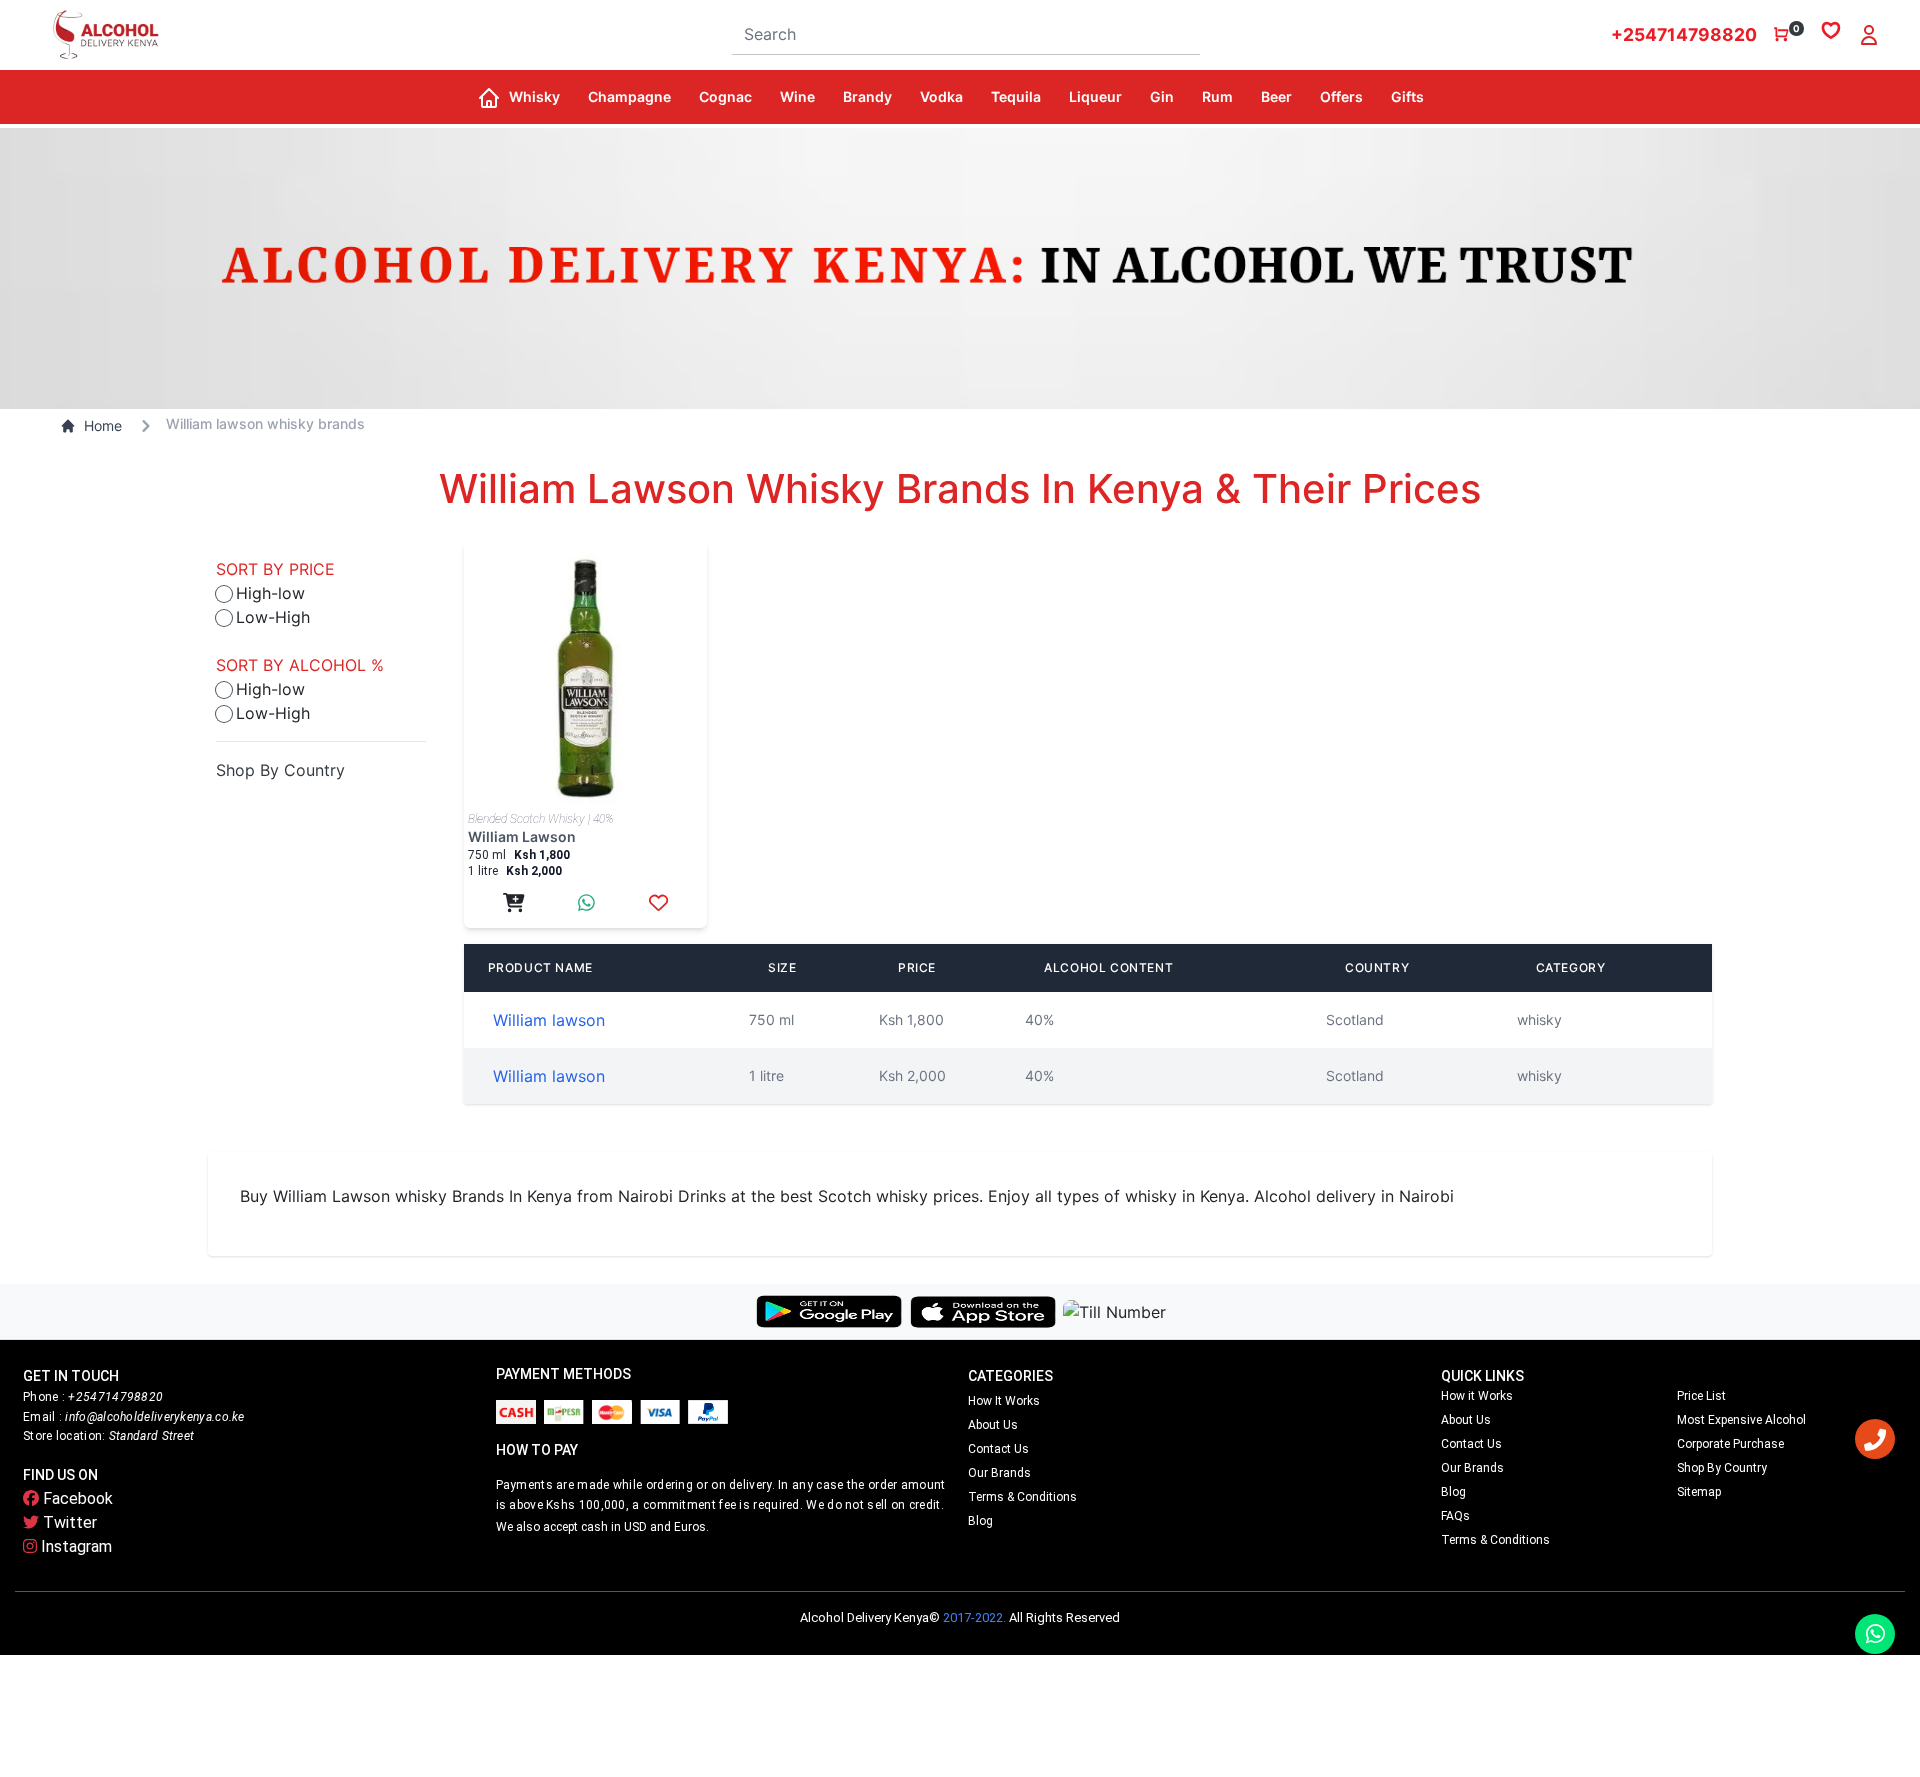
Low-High (273, 617)
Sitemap (1699, 1492)
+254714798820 (1684, 34)
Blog (980, 1521)
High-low (270, 593)
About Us (993, 1425)
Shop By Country (280, 770)
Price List (1701, 1396)
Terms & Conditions (1022, 1497)
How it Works (1004, 1401)
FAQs (1455, 1516)
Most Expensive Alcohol (1741, 1420)
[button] (540, 97)
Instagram (74, 1546)
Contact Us (998, 1449)
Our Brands (999, 1473)
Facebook (76, 1498)
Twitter (68, 1522)
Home (103, 425)
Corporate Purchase (1730, 1444)
